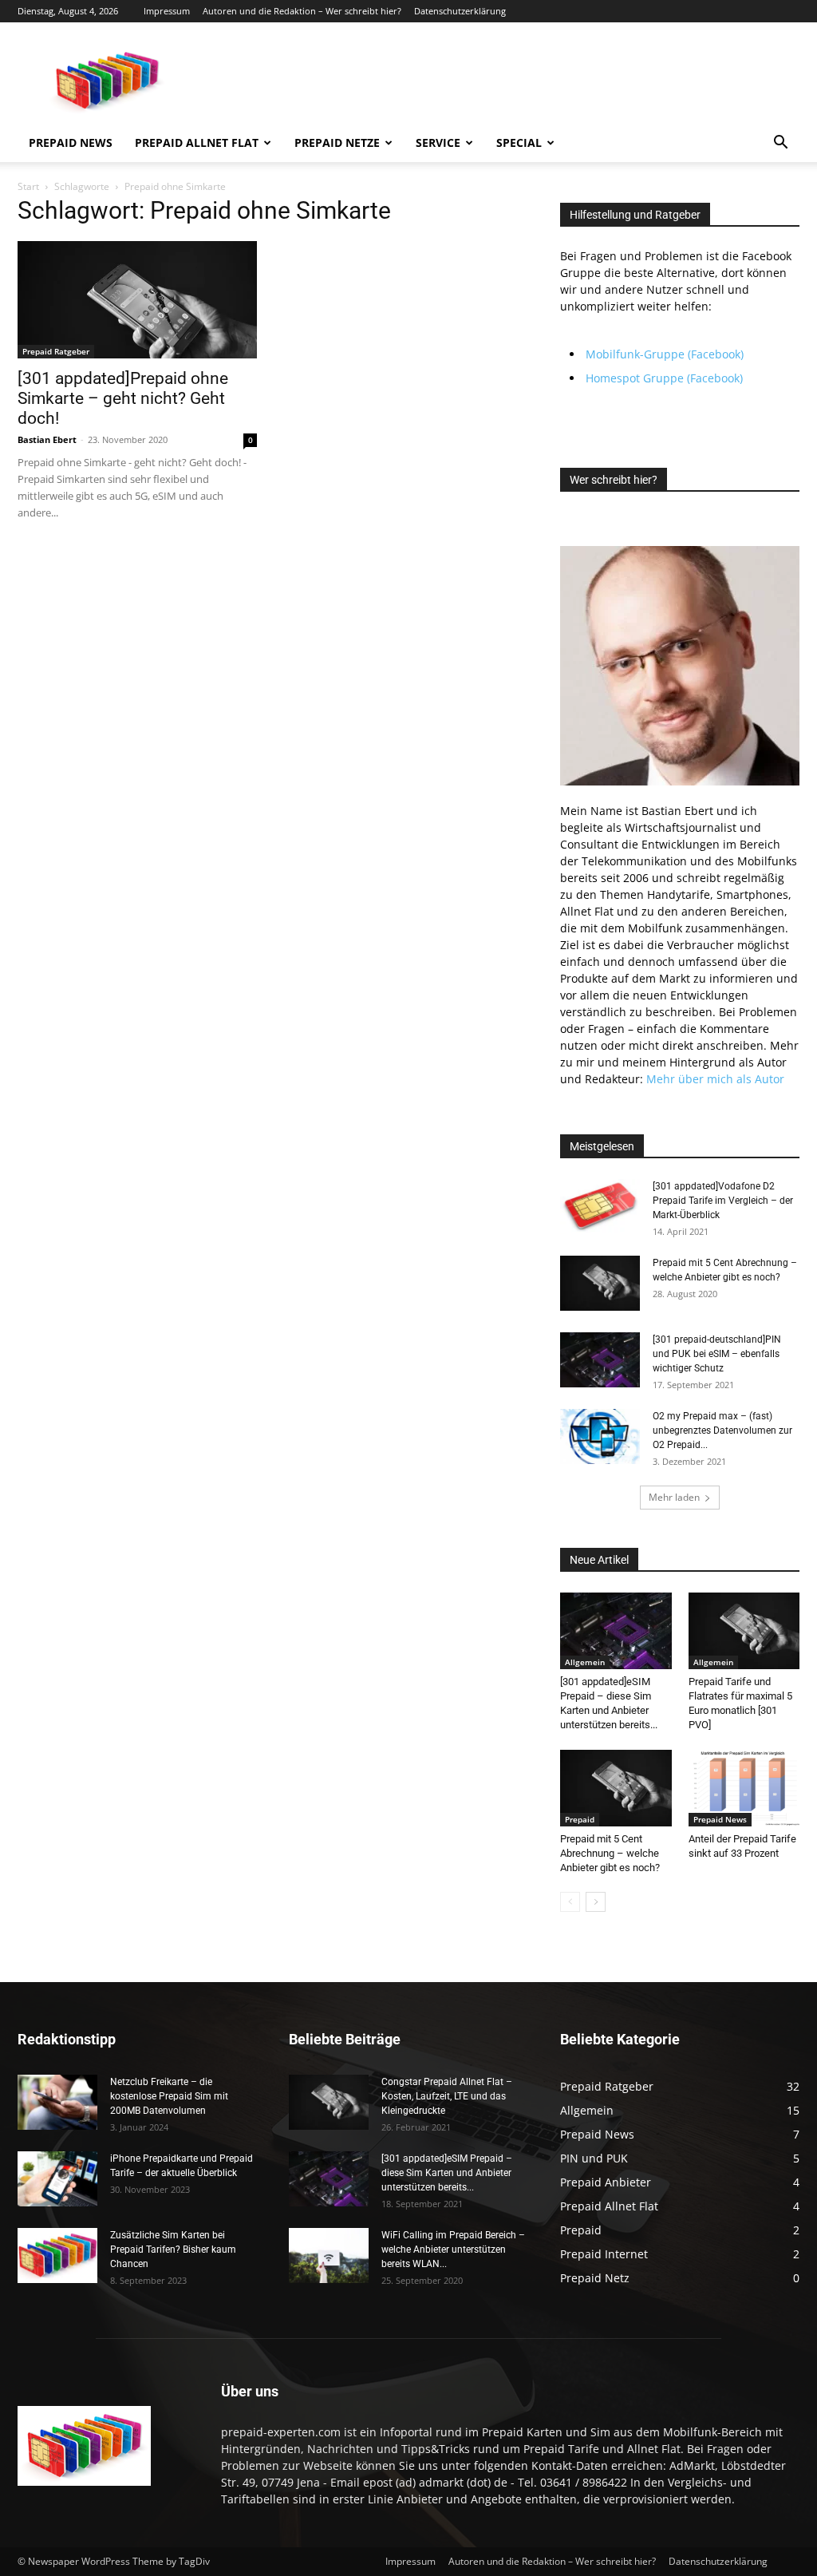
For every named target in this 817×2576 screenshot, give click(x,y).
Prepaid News (71, 142)
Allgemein (585, 1662)
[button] (780, 144)
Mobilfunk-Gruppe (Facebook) (665, 354)
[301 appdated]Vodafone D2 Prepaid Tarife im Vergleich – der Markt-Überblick (723, 1201)
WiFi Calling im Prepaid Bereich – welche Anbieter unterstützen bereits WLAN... (453, 2250)
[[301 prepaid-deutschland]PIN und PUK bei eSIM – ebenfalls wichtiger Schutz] (600, 1360)
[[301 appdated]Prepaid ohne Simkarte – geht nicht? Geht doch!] (137, 300)
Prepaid (580, 1819)
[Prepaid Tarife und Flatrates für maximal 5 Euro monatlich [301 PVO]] (744, 1631)
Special (519, 142)
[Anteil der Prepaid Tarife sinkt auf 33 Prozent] (744, 1788)
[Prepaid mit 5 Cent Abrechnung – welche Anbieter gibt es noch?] (600, 1283)
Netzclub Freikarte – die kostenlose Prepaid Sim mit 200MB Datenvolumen (169, 2096)
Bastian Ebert (47, 439)
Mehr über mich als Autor (715, 1079)
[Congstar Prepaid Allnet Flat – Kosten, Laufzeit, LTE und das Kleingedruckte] (329, 2102)
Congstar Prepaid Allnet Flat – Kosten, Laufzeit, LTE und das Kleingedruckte (447, 2096)
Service (438, 142)
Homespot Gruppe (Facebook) (664, 378)
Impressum (167, 11)
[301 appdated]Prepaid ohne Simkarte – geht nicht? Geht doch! (123, 398)
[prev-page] (570, 1902)
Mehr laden (674, 1497)
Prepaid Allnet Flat (197, 142)
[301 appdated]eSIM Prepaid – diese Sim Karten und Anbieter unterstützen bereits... (447, 2173)
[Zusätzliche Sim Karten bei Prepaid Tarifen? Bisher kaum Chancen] (57, 2255)
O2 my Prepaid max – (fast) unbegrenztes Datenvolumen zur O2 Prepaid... (722, 1430)
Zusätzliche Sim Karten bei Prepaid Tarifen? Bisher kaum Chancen (173, 2250)
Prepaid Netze (337, 142)
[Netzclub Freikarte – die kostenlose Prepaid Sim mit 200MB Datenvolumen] (57, 2102)
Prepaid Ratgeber (56, 351)
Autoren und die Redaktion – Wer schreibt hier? (302, 11)
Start (28, 186)
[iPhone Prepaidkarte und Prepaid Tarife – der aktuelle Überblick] (57, 2179)
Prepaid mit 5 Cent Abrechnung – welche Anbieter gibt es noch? (610, 1853)
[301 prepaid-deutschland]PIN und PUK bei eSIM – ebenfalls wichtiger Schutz (717, 1354)
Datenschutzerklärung (460, 11)
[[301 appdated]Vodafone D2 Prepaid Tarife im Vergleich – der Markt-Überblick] (600, 1207)
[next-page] (596, 1902)
